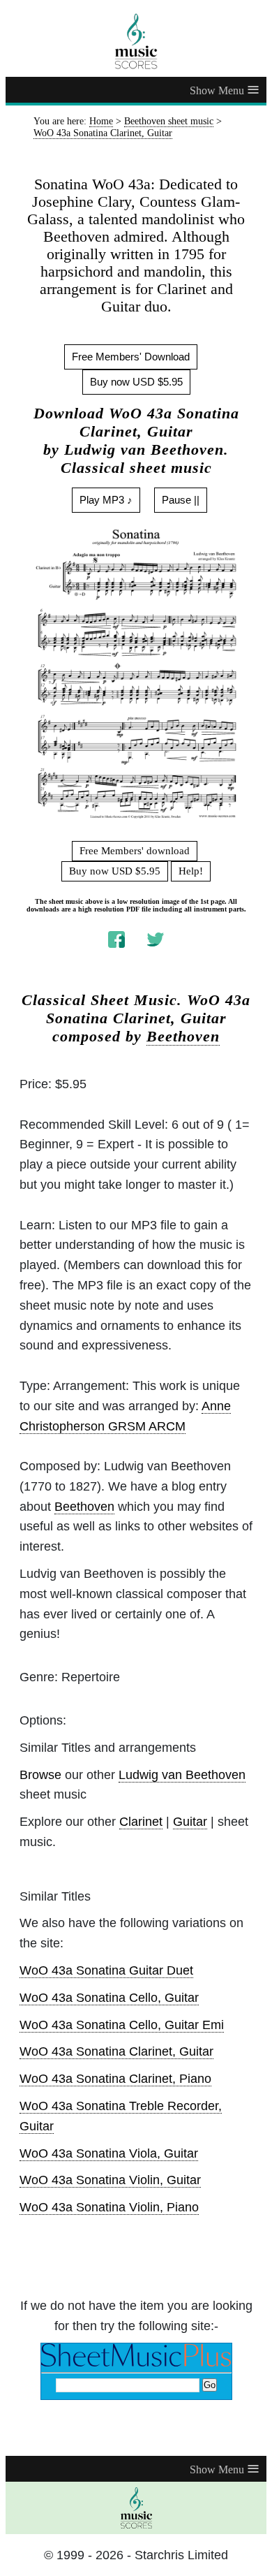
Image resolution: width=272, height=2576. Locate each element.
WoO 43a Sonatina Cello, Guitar (109, 1998)
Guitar (190, 1822)
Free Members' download (135, 851)
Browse (40, 1775)
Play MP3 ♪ (106, 500)
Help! (191, 871)
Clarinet (141, 1822)
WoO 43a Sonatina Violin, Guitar (110, 2180)
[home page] (136, 41)
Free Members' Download (131, 357)
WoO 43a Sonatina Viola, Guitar (109, 2153)
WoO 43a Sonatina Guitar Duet (106, 1970)
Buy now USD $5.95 (136, 382)
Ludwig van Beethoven (182, 1775)
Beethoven (183, 1037)
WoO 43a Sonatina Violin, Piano (109, 2207)
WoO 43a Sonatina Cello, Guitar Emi (122, 2025)
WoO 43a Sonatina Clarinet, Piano (115, 2079)
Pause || (181, 500)
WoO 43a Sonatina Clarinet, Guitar (116, 2051)
